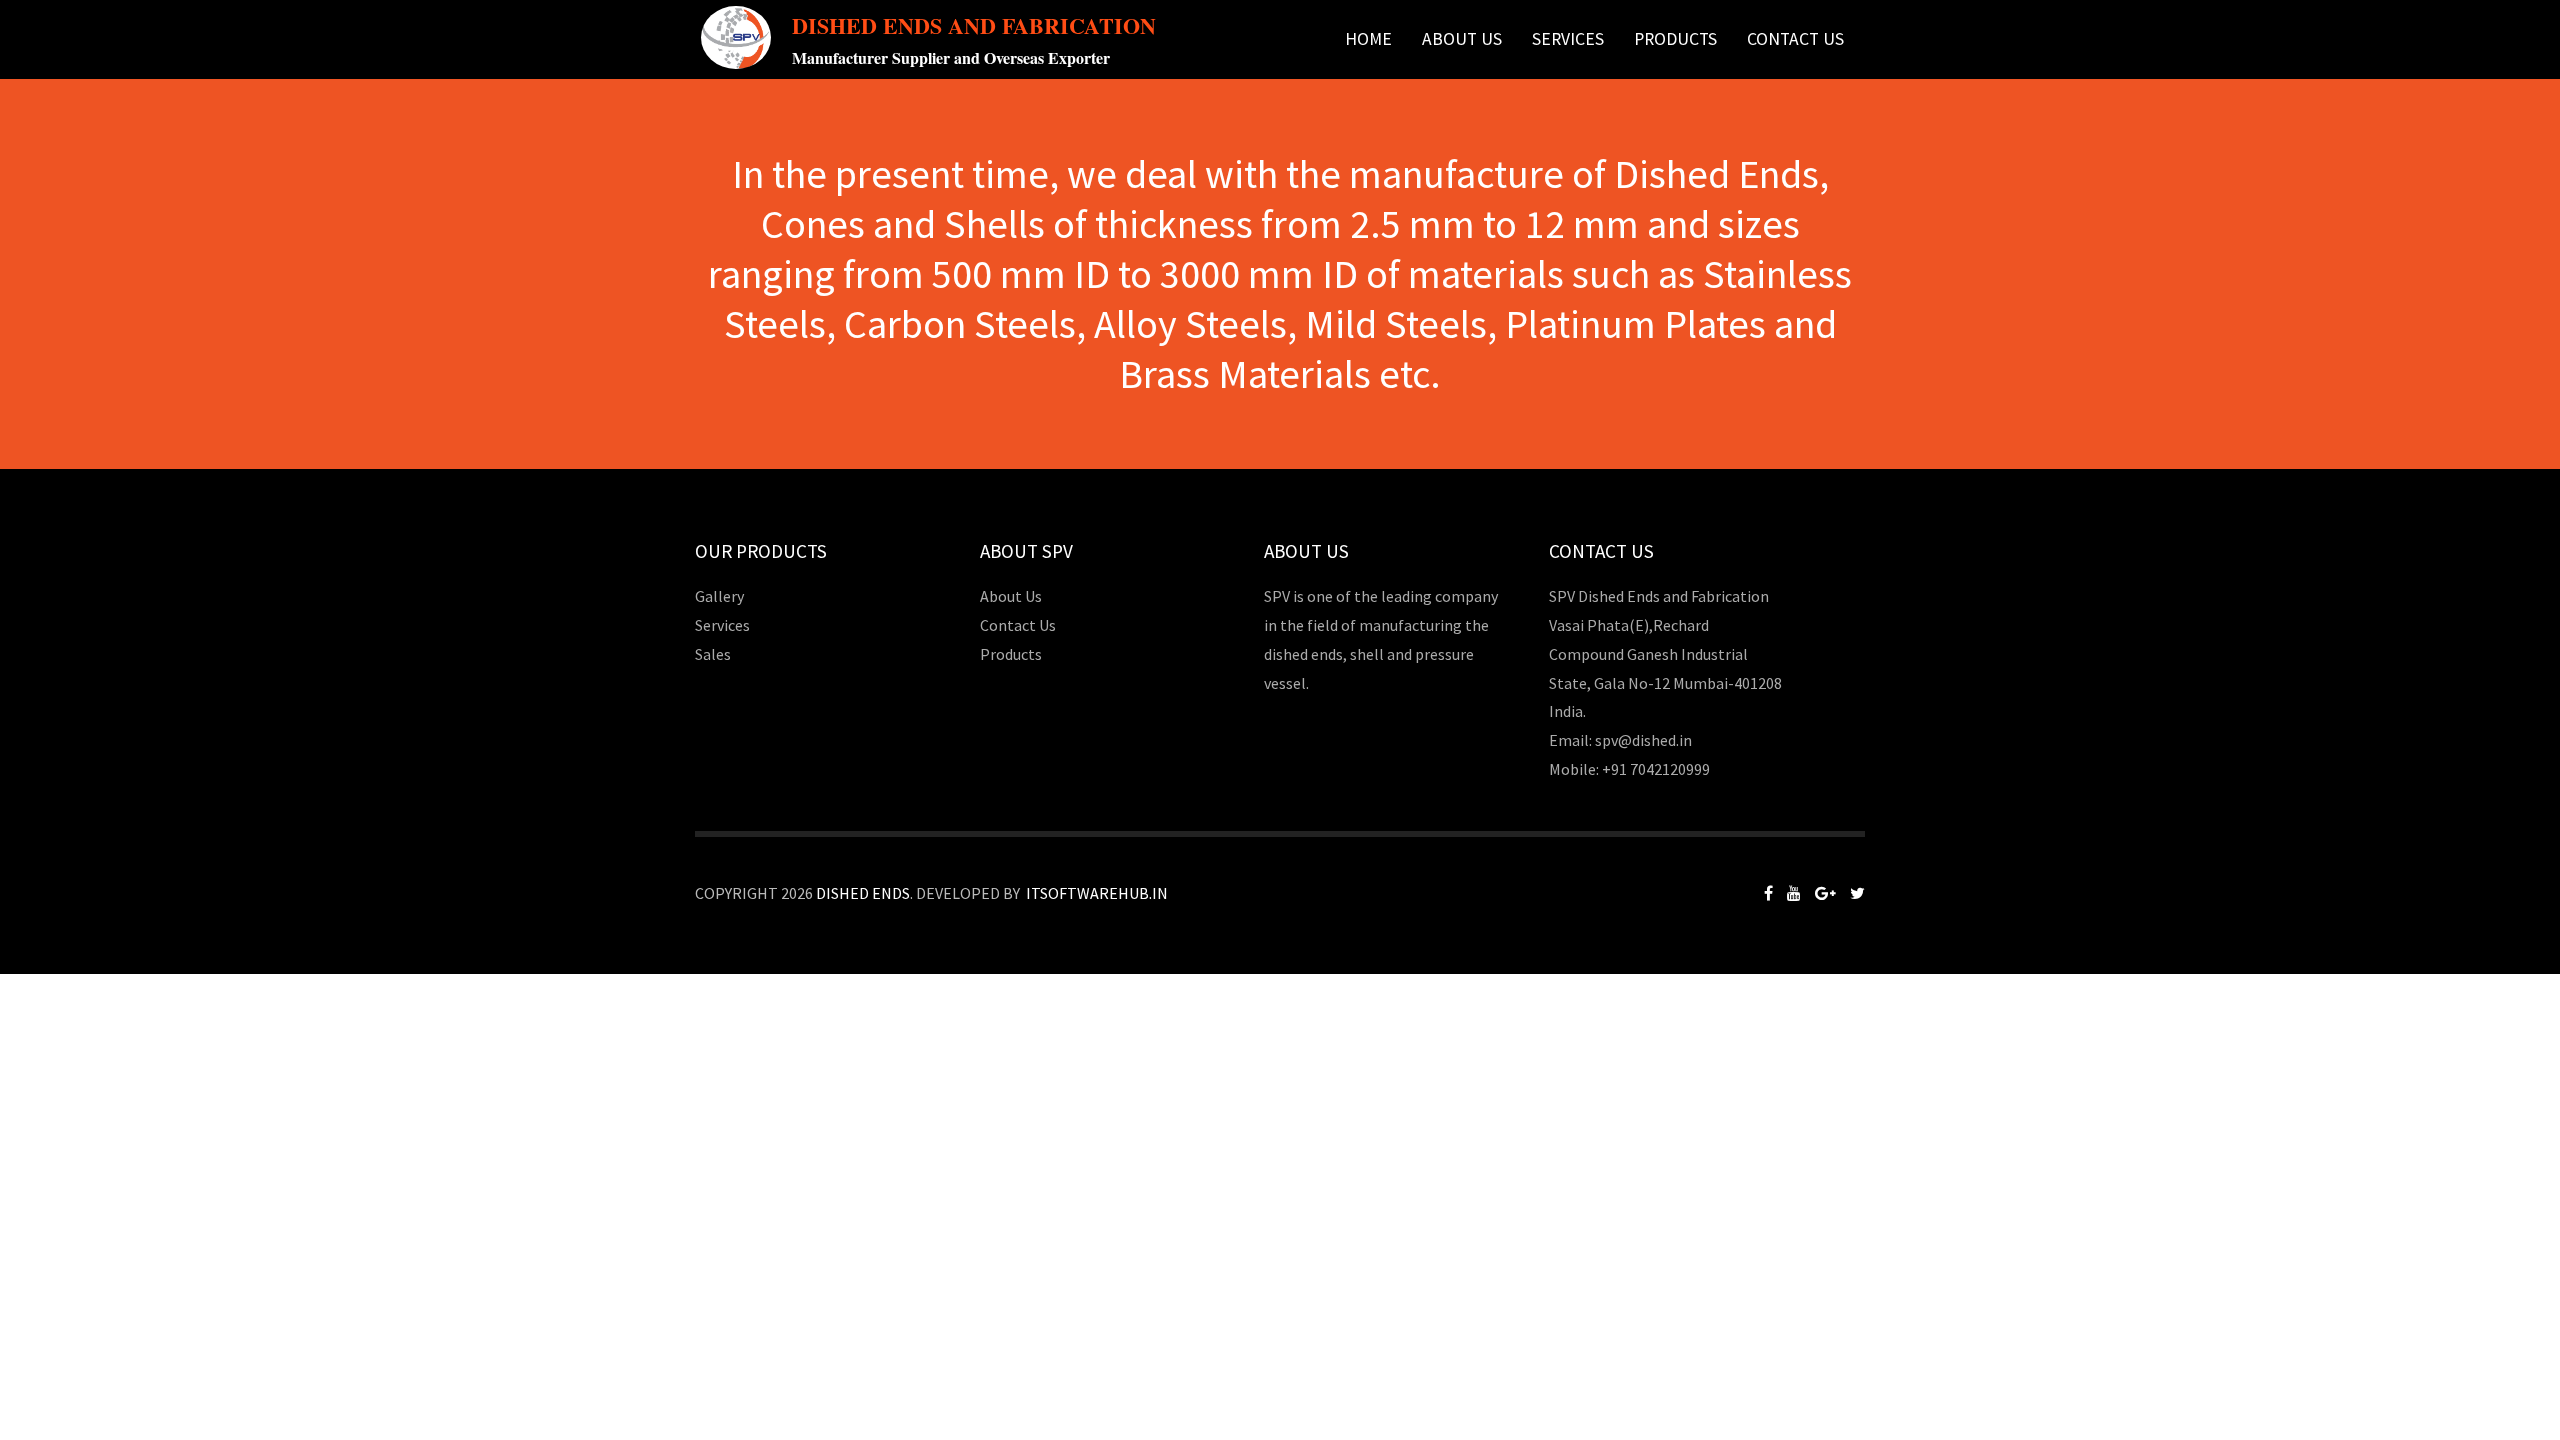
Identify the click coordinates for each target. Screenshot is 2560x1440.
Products (1011, 654)
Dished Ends (863, 893)
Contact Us (1795, 39)
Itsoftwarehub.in (1097, 893)
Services (1568, 39)
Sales (713, 654)
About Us (1462, 39)
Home (1368, 39)
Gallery (719, 596)
